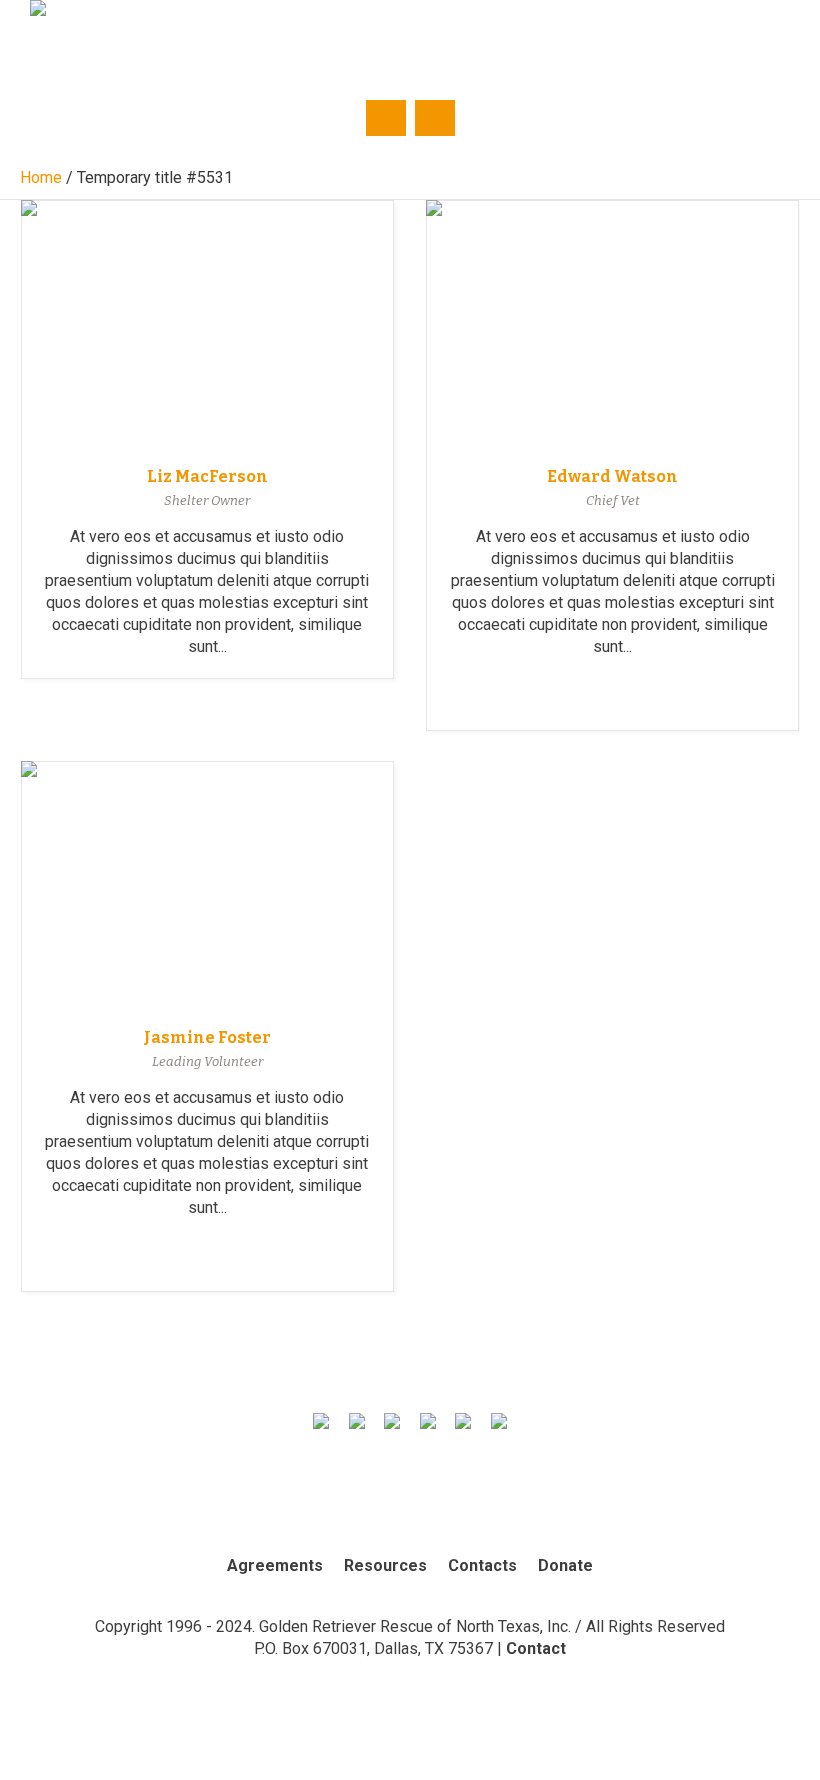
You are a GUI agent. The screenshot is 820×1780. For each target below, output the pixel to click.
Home (41, 177)
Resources (385, 1566)
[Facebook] (693, 38)
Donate (565, 1566)
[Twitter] (652, 38)
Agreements (275, 1566)
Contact (536, 1648)
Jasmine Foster (207, 1037)
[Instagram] (734, 38)
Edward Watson (612, 476)
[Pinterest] (775, 38)
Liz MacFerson (207, 476)
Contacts (482, 1566)
